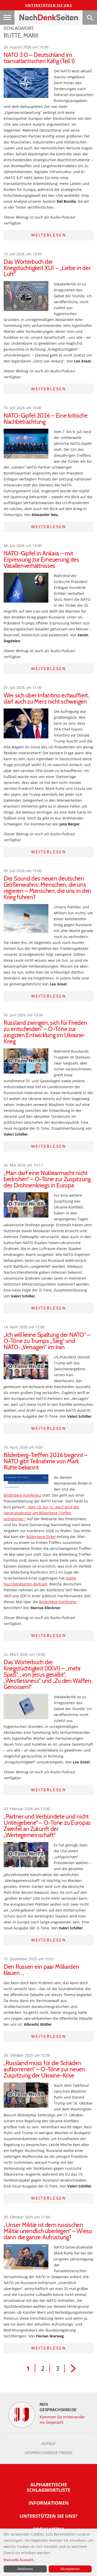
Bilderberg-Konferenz (22, 1495)
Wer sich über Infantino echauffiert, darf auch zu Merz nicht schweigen (46, 698)
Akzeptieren (70, 2569)
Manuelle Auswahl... (20, 2560)
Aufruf (49, 2444)
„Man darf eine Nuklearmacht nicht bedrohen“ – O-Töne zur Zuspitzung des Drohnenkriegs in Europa (47, 1179)
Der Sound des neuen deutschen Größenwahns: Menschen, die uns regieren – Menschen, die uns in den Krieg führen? (47, 888)
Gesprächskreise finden (48, 2453)
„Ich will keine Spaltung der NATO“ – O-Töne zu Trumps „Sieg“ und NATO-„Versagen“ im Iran (47, 1341)
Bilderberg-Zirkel (41, 1537)
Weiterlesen (48, 235)
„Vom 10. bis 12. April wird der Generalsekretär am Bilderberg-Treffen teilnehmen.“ (42, 1513)
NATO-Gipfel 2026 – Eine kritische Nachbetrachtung (46, 419)
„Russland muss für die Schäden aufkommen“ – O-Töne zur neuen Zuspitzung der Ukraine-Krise (44, 2069)
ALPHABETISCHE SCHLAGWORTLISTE (48, 2487)
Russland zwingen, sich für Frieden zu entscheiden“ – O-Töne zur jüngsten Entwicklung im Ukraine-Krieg (45, 1032)
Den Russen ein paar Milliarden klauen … (41, 1970)
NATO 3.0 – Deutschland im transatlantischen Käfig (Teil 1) (39, 58)
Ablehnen (25, 2569)
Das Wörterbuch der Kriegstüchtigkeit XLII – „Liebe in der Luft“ (47, 268)
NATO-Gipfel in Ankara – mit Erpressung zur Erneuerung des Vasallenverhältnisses (41, 560)
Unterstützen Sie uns (48, 5)
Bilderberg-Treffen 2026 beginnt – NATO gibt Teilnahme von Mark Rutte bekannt (46, 1461)
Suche (90, 18)
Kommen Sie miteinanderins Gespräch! (62, 2419)
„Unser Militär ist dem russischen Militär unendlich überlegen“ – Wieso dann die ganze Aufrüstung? (48, 2231)
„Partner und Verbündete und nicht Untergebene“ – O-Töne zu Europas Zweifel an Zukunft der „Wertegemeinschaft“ (47, 1826)
